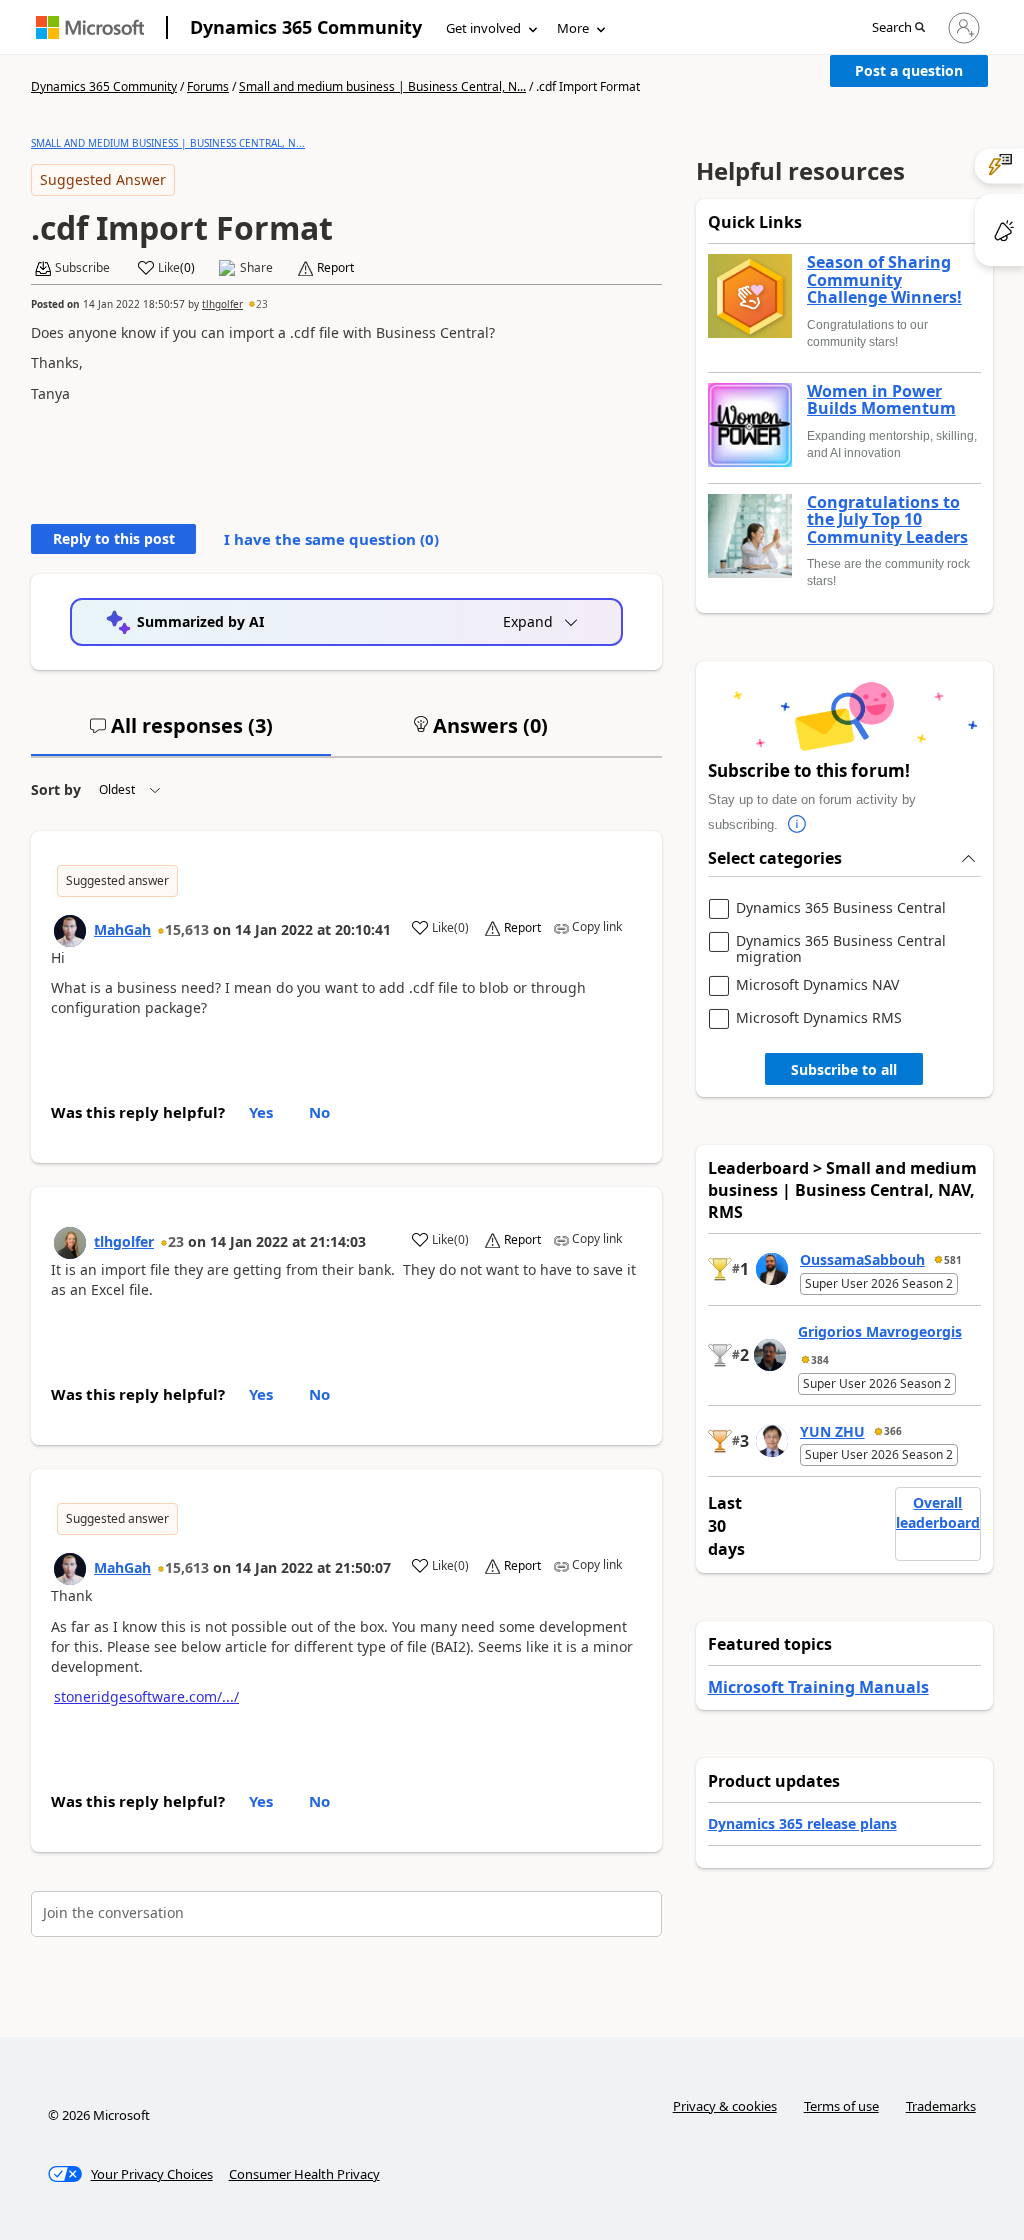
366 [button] (893, 1431)
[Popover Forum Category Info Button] (798, 825)
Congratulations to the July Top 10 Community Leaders (887, 520)
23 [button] (262, 304)
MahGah (122, 929)
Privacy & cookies (725, 2106)
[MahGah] (70, 931)
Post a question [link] (909, 70)
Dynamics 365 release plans (802, 1823)
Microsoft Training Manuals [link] (818, 1687)
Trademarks (941, 2106)
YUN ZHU (832, 1431)
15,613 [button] (187, 929)
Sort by (56, 789)
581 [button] (953, 1260)
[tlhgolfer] (70, 1243)
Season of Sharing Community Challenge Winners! (884, 280)
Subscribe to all (844, 1069)
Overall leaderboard (938, 1512)
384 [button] (820, 1360)
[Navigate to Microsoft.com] (90, 27)
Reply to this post (114, 538)
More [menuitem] (573, 28)
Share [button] (256, 268)
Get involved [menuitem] (483, 28)
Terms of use (841, 2106)
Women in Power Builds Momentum (881, 400)
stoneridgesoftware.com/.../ (146, 1696)
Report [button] (335, 268)
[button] (898, 28)
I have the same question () (331, 539)
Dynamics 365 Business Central (841, 908)
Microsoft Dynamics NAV (817, 985)
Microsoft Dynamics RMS (819, 1018)
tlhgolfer (222, 304)
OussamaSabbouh (862, 1259)
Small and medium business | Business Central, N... (382, 86)
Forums (208, 86)
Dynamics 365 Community (306, 27)
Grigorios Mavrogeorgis (880, 1331)
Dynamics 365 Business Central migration (841, 948)
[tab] (181, 734)
